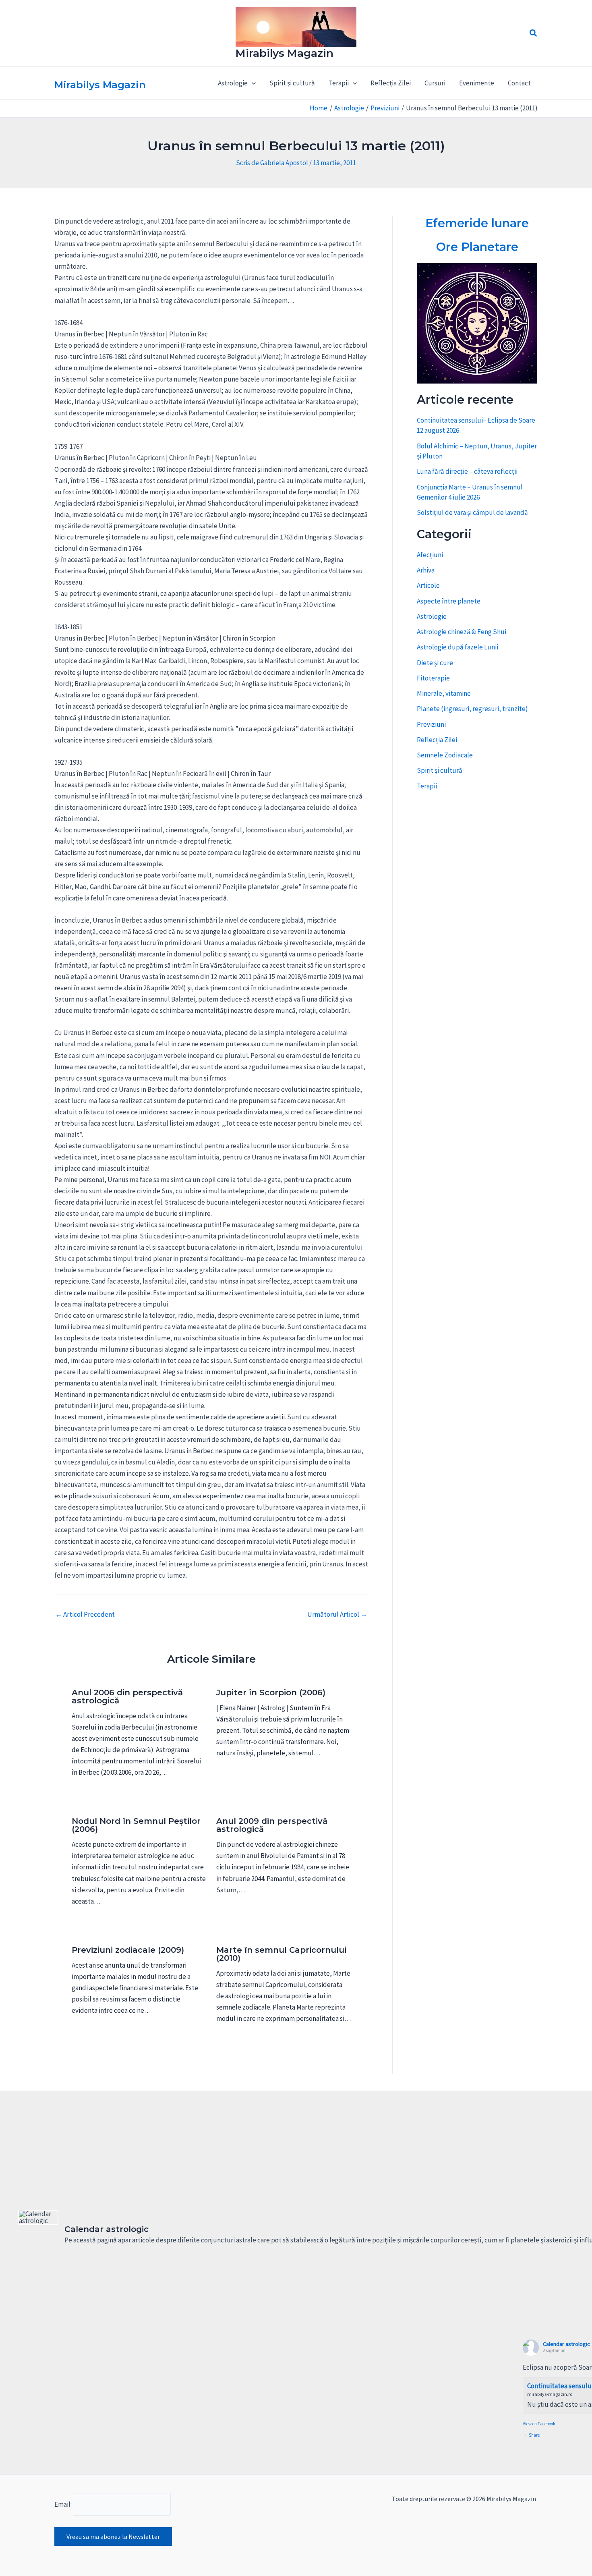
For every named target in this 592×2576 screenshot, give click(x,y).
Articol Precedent (85, 1615)
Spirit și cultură (292, 83)
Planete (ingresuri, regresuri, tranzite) (472, 709)
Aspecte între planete (449, 601)
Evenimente (477, 83)
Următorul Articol (337, 1615)
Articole (428, 585)
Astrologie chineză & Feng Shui (462, 632)
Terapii (427, 786)
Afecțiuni (430, 555)
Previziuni (431, 724)
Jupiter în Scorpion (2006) (271, 1692)
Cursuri (435, 83)
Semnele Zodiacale (445, 755)
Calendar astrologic (566, 2344)
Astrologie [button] (233, 83)
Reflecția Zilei (391, 83)
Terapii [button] (339, 83)
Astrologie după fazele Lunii (457, 647)
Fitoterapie (433, 678)
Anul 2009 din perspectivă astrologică (272, 1825)
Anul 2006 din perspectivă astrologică (127, 1697)
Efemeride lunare (477, 223)
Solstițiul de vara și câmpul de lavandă (472, 512)
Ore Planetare (477, 247)
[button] (534, 33)
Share (534, 2435)
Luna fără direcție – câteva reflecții (467, 471)
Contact (519, 83)
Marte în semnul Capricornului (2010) (281, 1954)
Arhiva (426, 570)
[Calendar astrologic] (38, 2217)
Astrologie (432, 616)
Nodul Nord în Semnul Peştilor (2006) (136, 1825)
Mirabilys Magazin (285, 53)
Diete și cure (435, 663)
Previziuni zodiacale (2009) (128, 1950)
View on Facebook (539, 2424)
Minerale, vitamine (444, 693)
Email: (64, 2504)
